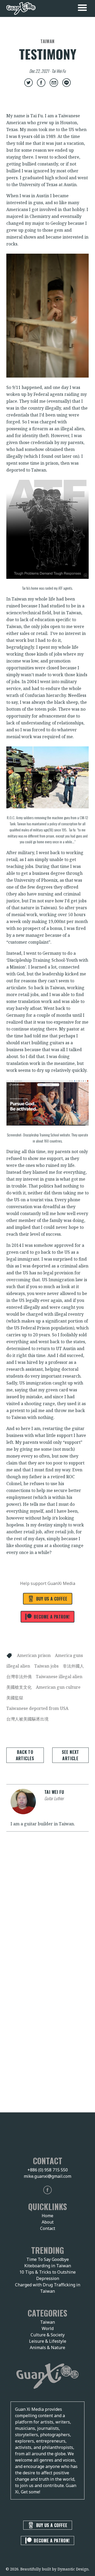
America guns (69, 1655)
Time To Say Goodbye (48, 2259)
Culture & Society (48, 2335)
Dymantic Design (73, 2569)
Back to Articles (25, 1755)
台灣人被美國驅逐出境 (27, 1719)
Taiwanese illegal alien (59, 1677)
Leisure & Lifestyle (48, 2341)
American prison (34, 1655)
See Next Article (70, 1755)
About (48, 2222)
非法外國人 (73, 1666)
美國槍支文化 (19, 1687)
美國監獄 (15, 1698)
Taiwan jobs (46, 1666)
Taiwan (47, 2322)
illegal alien (18, 1666)
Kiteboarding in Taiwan (48, 2266)
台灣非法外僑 (19, 1677)
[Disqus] (47, 1911)
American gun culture (58, 1687)
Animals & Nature (47, 2347)
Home (47, 2216)
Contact (48, 2228)
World (48, 2328)
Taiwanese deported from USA (37, 1708)
